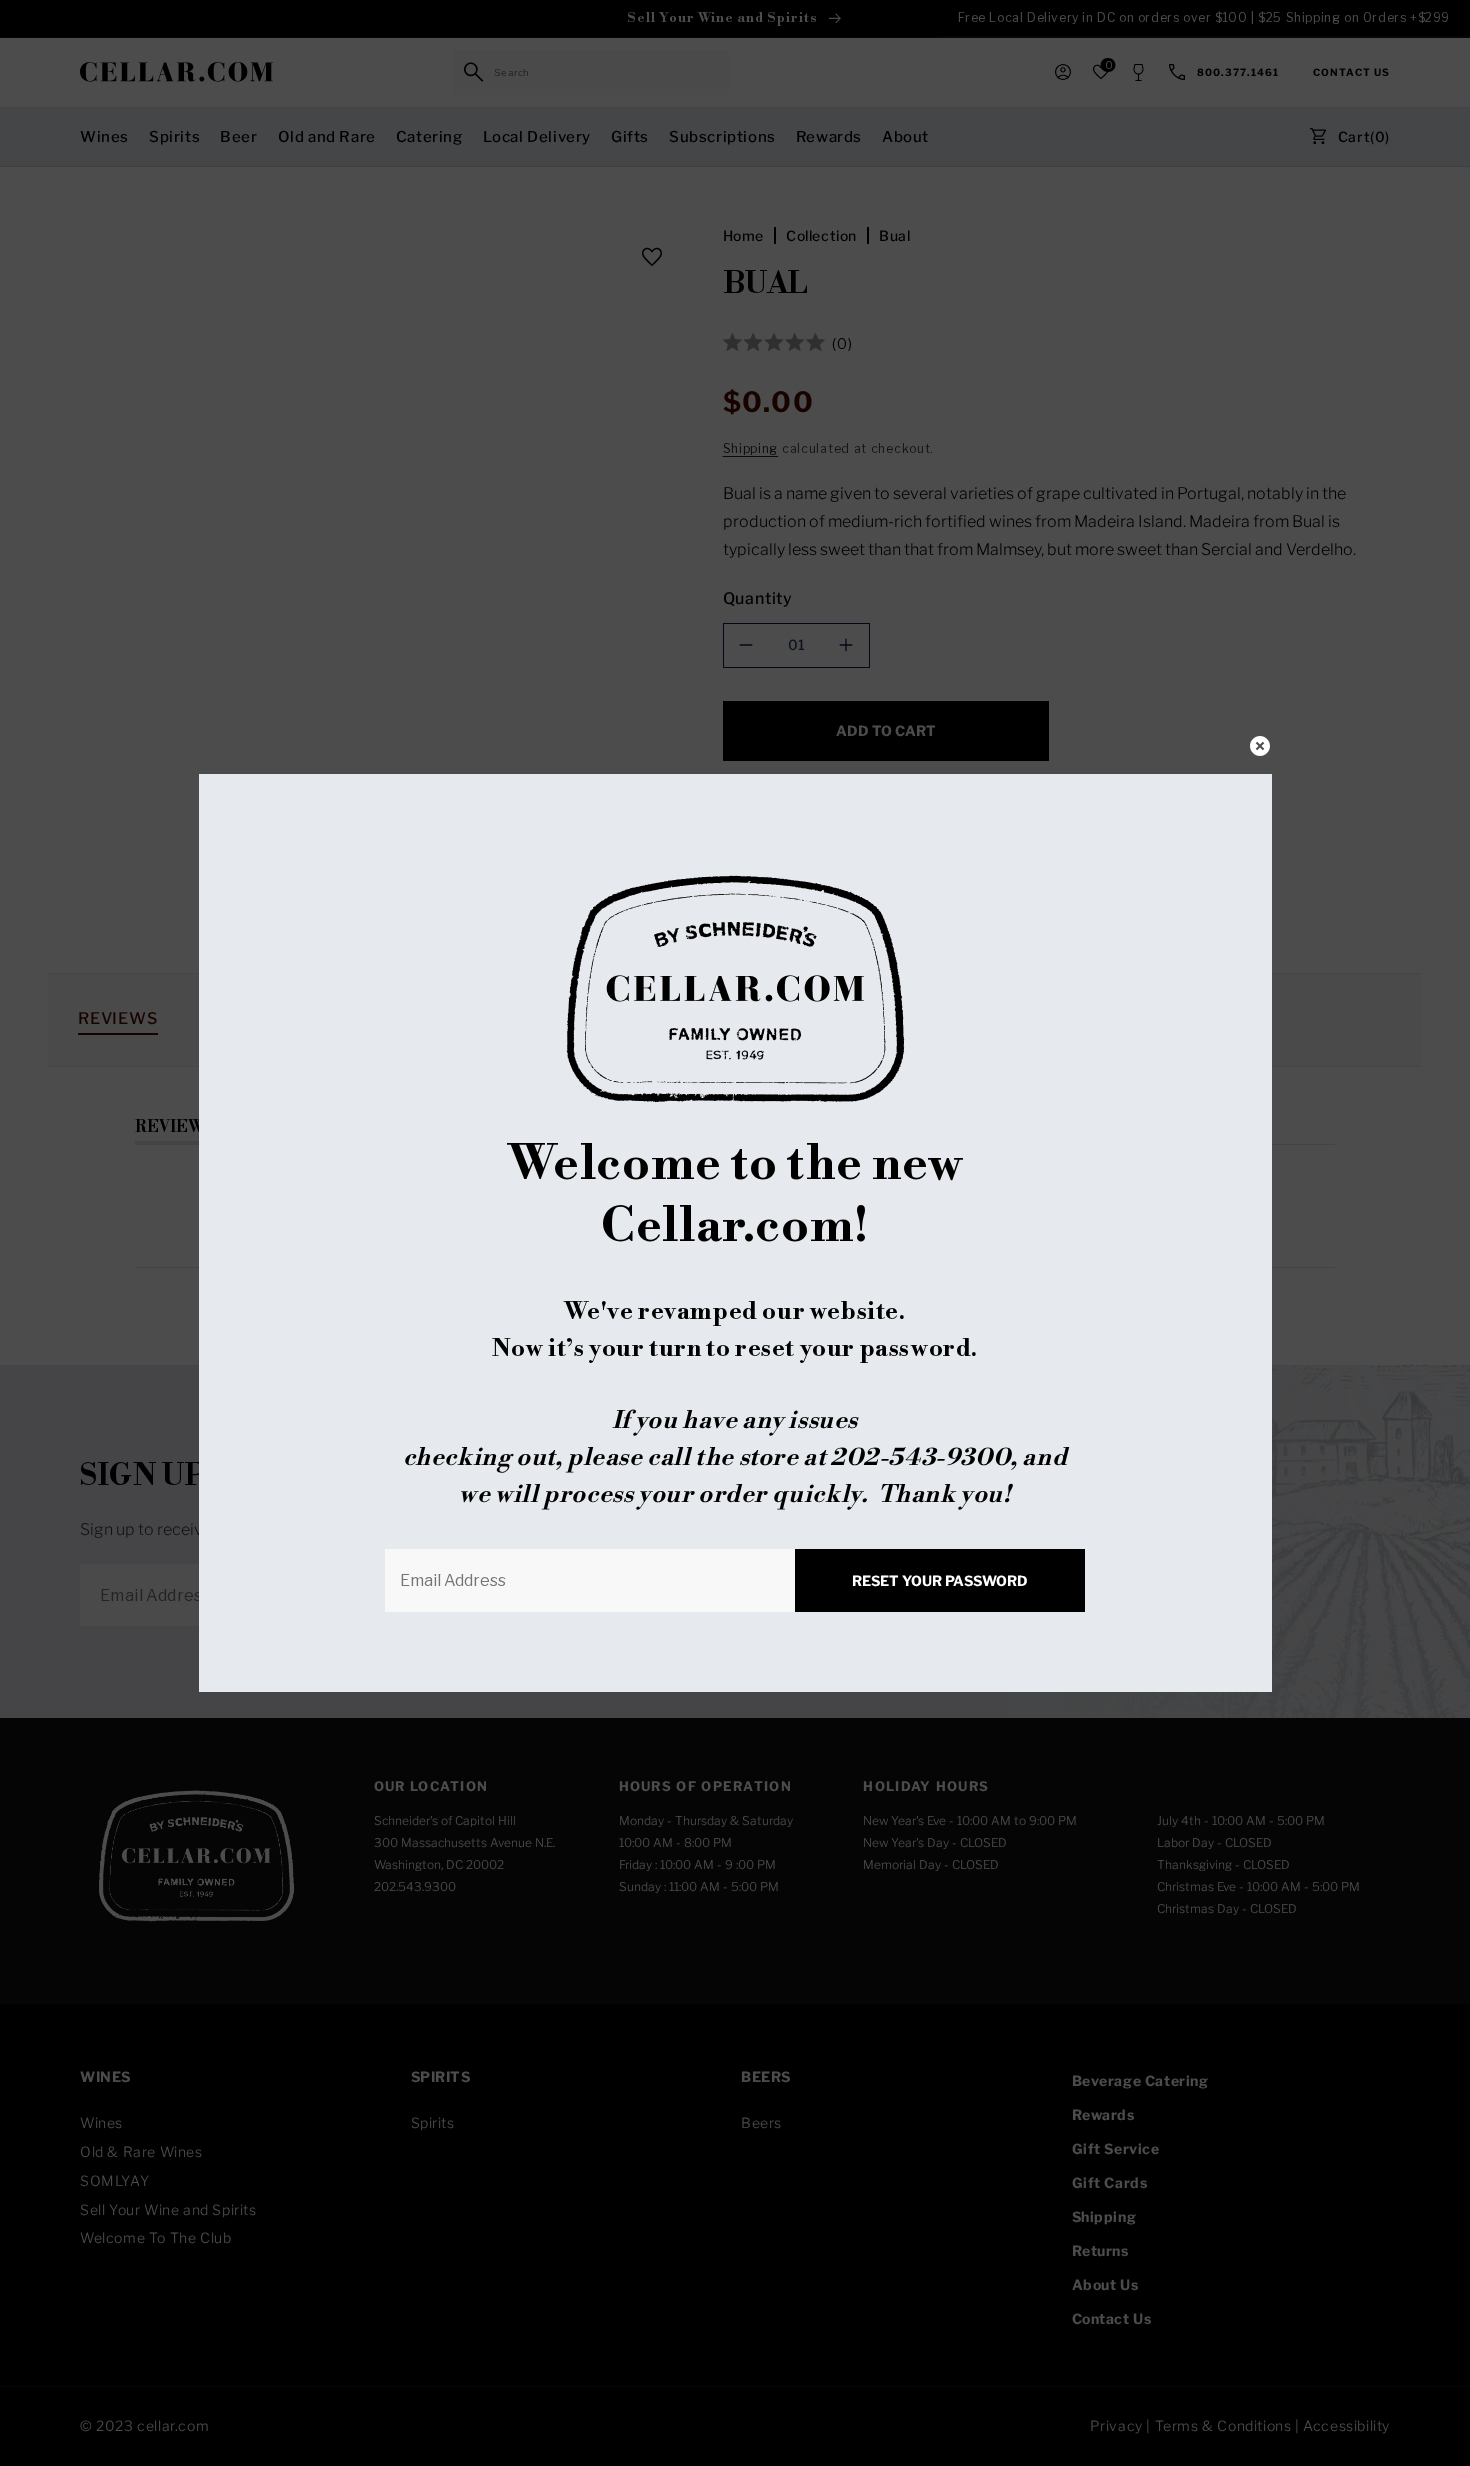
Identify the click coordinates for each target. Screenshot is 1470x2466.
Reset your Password (940, 1580)
